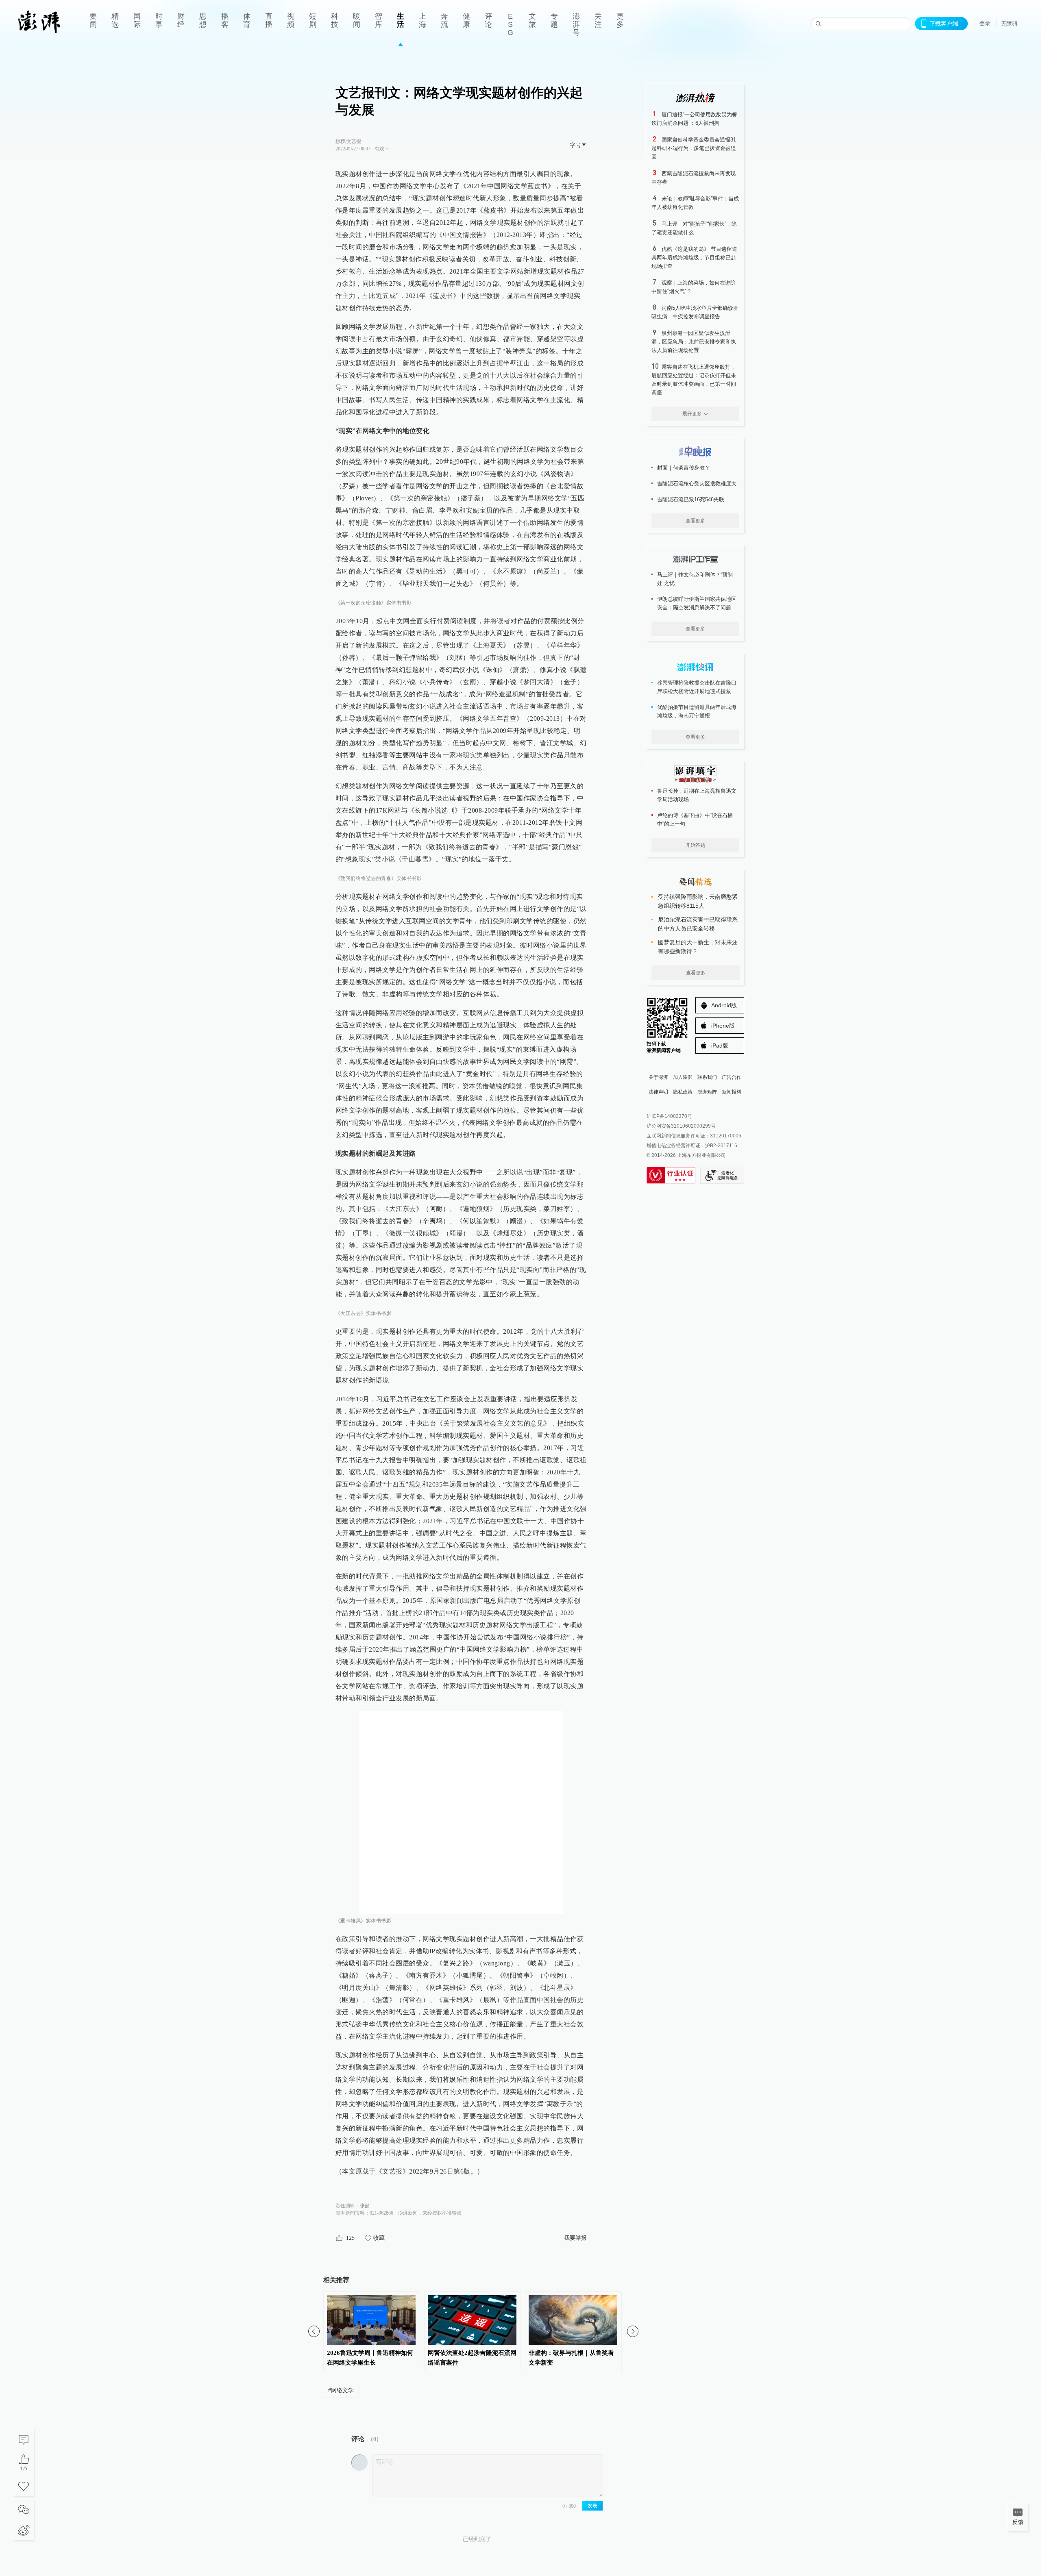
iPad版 (720, 1046)
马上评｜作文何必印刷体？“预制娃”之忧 (695, 579)
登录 (985, 23)
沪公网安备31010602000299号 (681, 1126)
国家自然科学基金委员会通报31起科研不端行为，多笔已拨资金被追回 (694, 148)
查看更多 (695, 521)
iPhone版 (723, 1026)
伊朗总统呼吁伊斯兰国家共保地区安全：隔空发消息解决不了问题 (697, 603)
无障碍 (1009, 24)
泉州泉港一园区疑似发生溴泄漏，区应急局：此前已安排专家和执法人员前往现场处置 (694, 342)
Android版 (724, 1005)
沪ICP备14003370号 (669, 1116)
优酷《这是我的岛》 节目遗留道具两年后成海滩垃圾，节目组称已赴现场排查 (694, 258)
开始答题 (695, 845)
